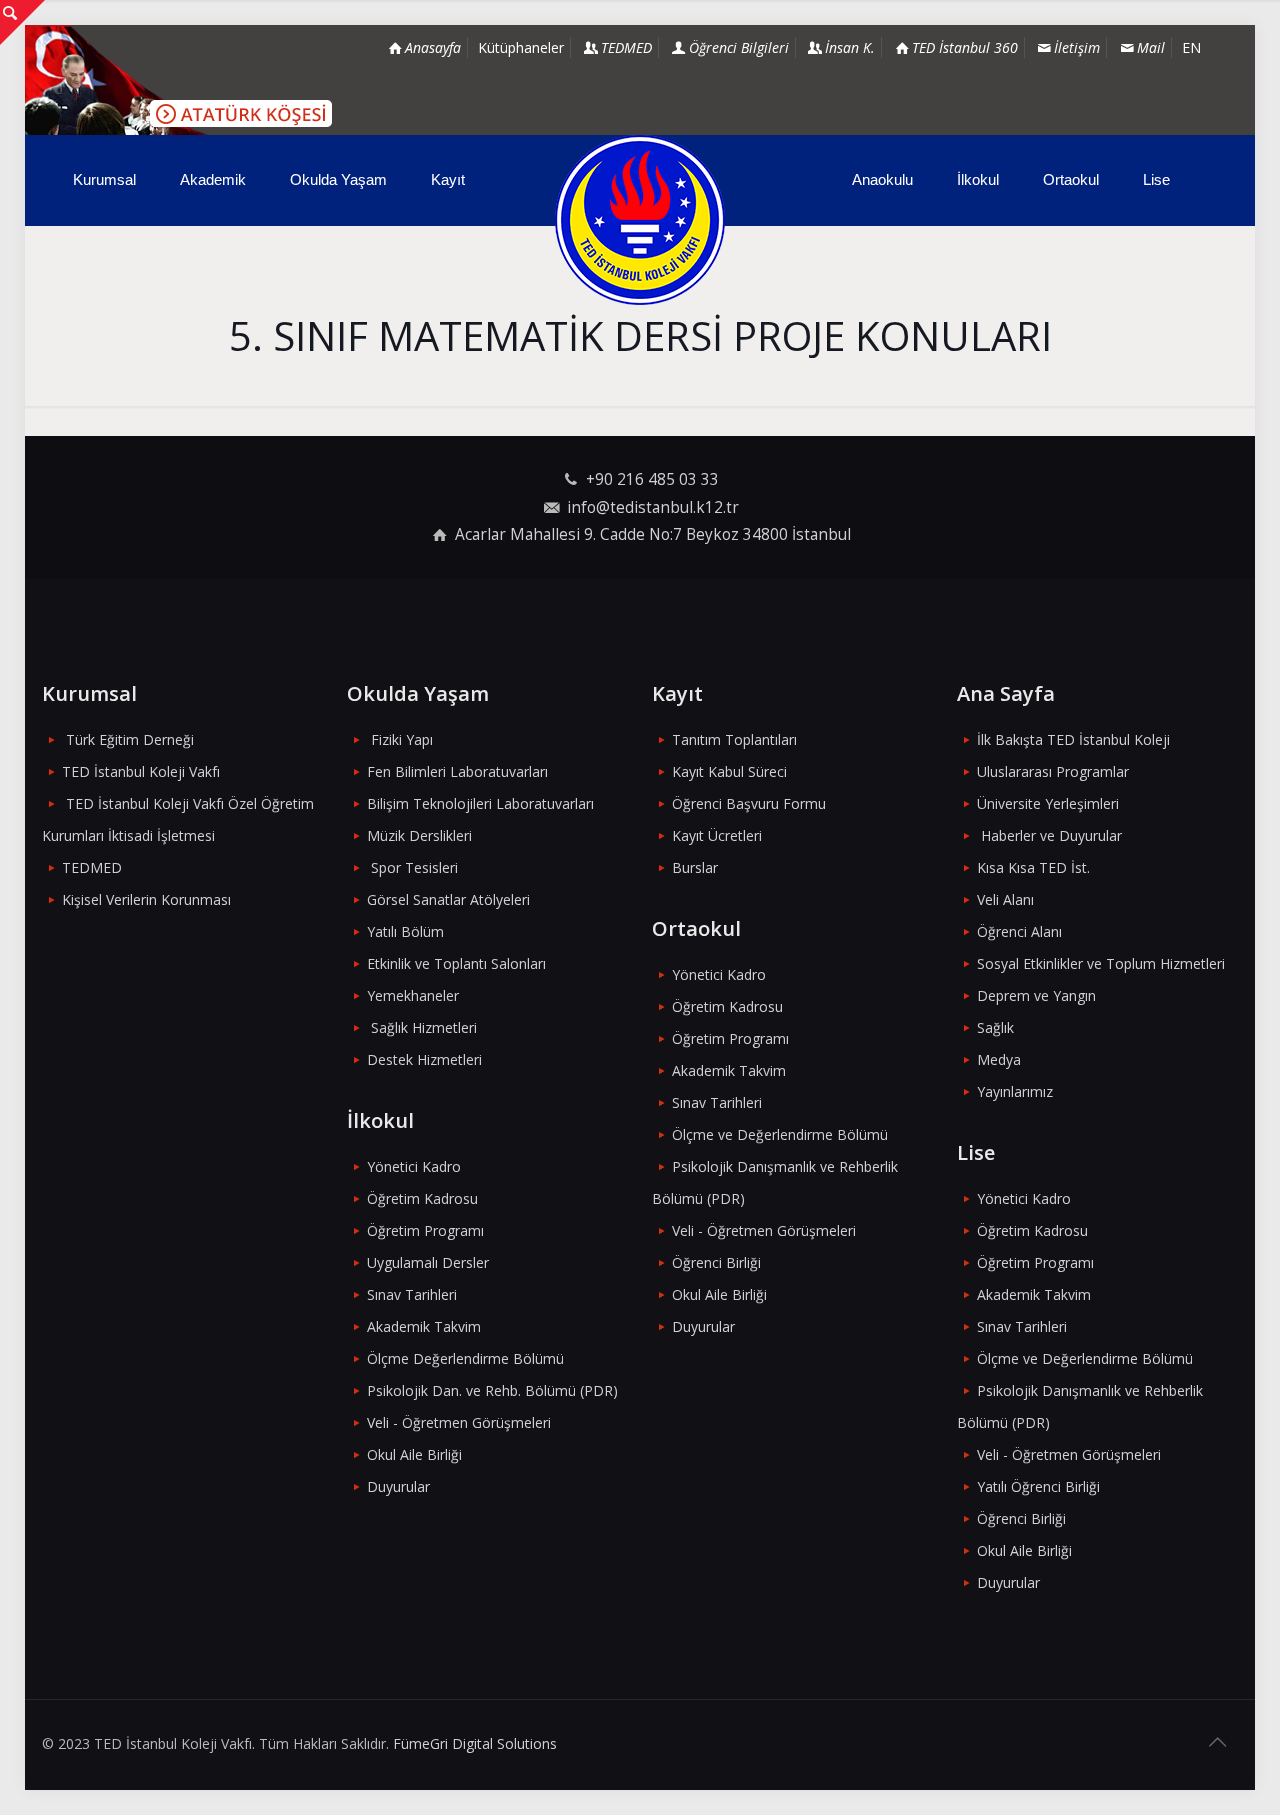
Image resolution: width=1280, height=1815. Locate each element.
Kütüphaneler (521, 47)
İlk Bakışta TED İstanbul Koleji (1073, 739)
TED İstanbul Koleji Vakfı (141, 771)
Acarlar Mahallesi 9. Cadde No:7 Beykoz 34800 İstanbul (653, 534)
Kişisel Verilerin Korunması (146, 899)
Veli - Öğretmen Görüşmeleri (459, 1422)
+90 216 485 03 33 (652, 479)
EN (1191, 47)
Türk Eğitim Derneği (130, 739)
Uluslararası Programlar (1053, 771)
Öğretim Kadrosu (422, 1198)
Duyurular (398, 1486)
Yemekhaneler (413, 995)
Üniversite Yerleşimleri (1048, 803)
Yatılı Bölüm (405, 931)
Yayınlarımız (1015, 1091)
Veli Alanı (1005, 899)
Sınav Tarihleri (412, 1294)
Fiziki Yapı (402, 739)
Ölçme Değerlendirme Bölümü (465, 1358)
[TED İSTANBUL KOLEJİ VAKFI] (639, 220)
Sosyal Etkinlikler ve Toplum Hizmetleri (1101, 963)
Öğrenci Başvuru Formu (749, 803)
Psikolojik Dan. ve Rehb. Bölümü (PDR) (492, 1390)
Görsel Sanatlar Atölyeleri (448, 899)
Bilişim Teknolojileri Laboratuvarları (480, 803)
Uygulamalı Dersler (428, 1262)
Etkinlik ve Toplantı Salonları (456, 963)
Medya (999, 1059)
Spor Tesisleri (414, 867)
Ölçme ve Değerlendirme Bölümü (780, 1134)
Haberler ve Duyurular (1051, 835)
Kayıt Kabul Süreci (729, 771)
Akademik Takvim (424, 1326)
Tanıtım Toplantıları (734, 739)
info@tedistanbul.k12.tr (653, 507)
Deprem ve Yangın (1036, 995)
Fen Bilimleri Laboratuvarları (457, 771)
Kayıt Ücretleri (717, 835)
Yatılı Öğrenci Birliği (1038, 1486)
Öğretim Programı (425, 1230)
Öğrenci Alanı (1019, 931)
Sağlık (995, 1027)
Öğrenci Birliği (716, 1262)
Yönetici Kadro (414, 1166)
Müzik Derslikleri (419, 835)
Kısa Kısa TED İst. (1033, 867)
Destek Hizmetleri (424, 1059)
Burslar (695, 867)
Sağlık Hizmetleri (424, 1027)
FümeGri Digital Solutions (475, 1743)
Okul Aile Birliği (414, 1454)
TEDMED (92, 867)
